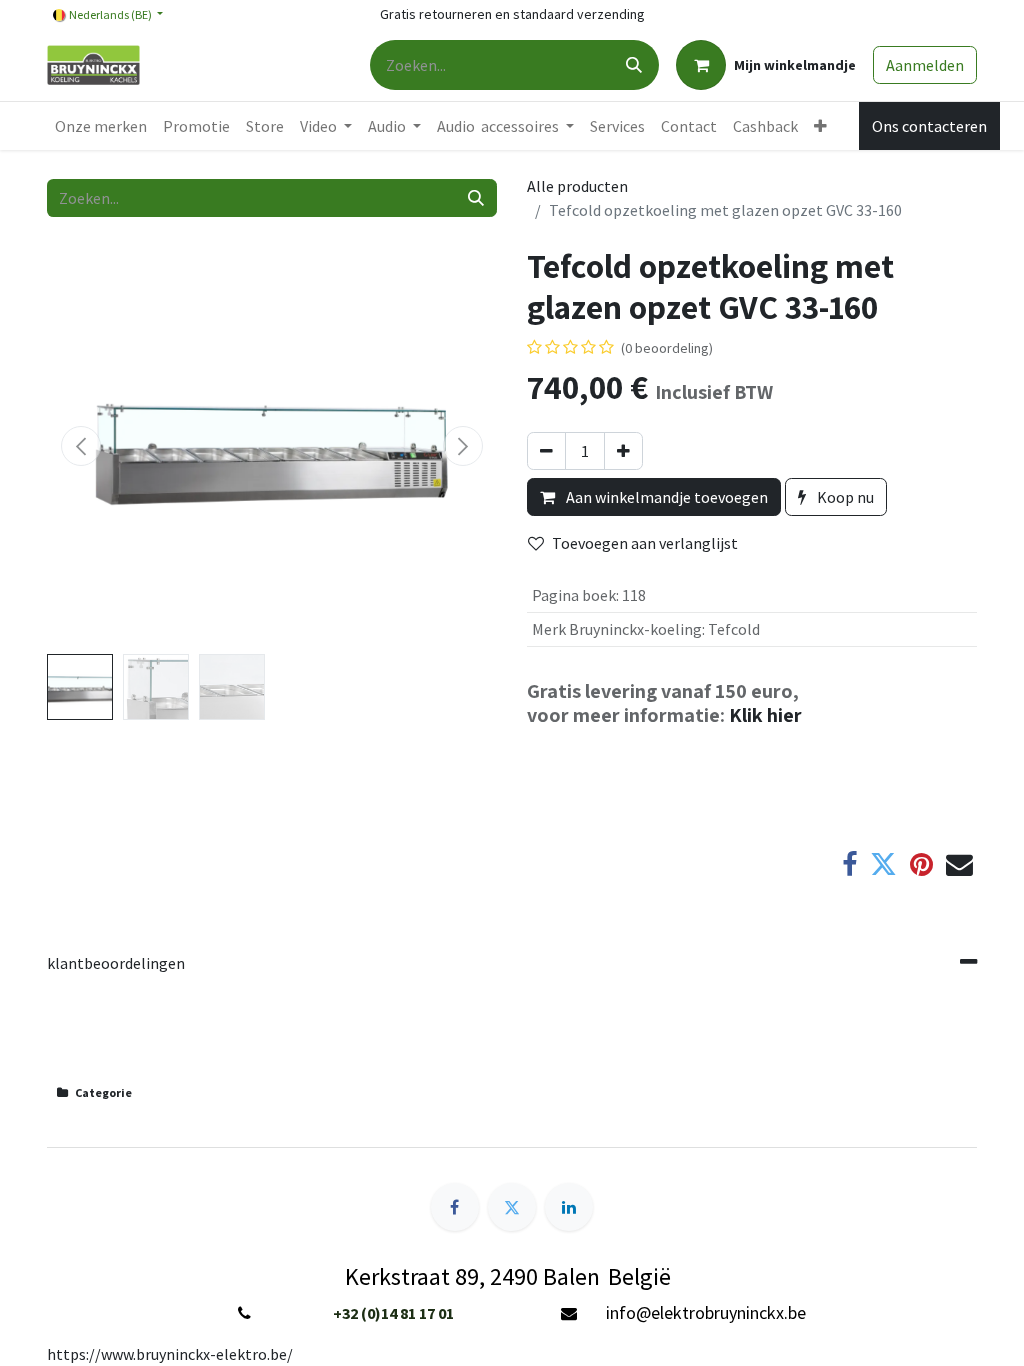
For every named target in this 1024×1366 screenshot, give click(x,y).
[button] (81, 446)
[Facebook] (849, 865)
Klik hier (765, 715)
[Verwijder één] (546, 451)
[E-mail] (959, 865)
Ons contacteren (929, 126)
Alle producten (577, 186)
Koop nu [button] (844, 497)
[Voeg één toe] (623, 451)
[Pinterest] (921, 865)
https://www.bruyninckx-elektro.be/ (170, 1354)
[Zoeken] (634, 65)
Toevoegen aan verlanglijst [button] (645, 543)
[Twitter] (883, 865)
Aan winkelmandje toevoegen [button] (665, 497)
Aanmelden (925, 65)
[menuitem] (101, 126)
